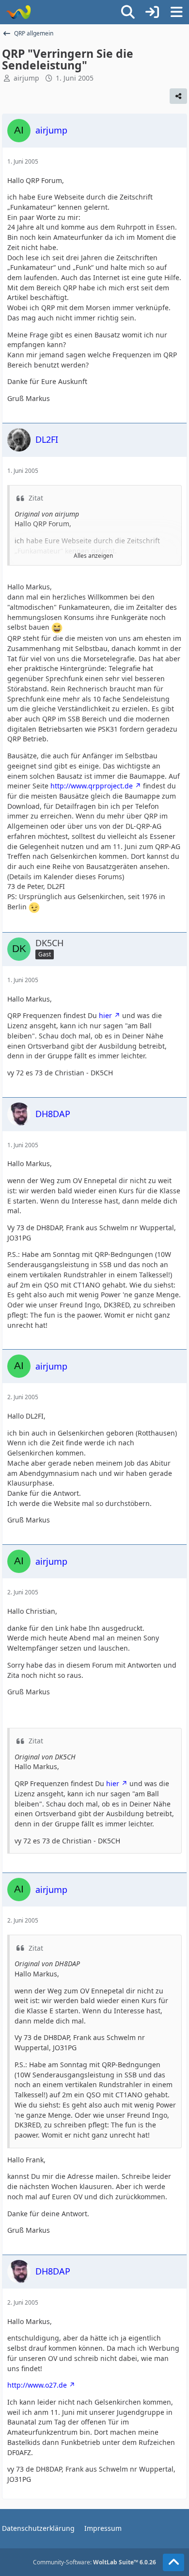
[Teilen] (178, 96)
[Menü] (176, 12)
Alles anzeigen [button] (93, 556)
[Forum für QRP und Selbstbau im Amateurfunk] (18, 12)
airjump (26, 78)
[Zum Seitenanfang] (173, 2562)
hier (105, 1015)
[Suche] (128, 12)
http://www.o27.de (37, 2385)
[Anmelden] (152, 12)
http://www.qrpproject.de (92, 786)
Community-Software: (94, 2562)
